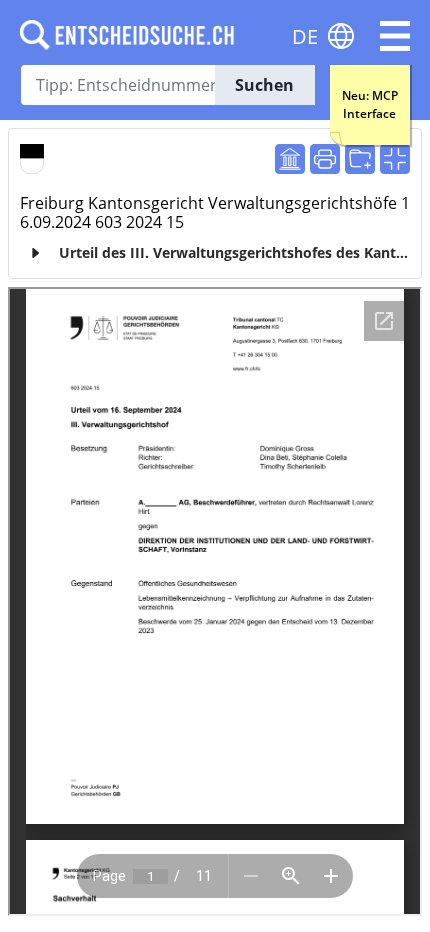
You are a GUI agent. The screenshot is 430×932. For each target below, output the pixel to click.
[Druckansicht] (325, 159)
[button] (395, 36)
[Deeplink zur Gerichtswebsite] (290, 159)
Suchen (264, 85)
